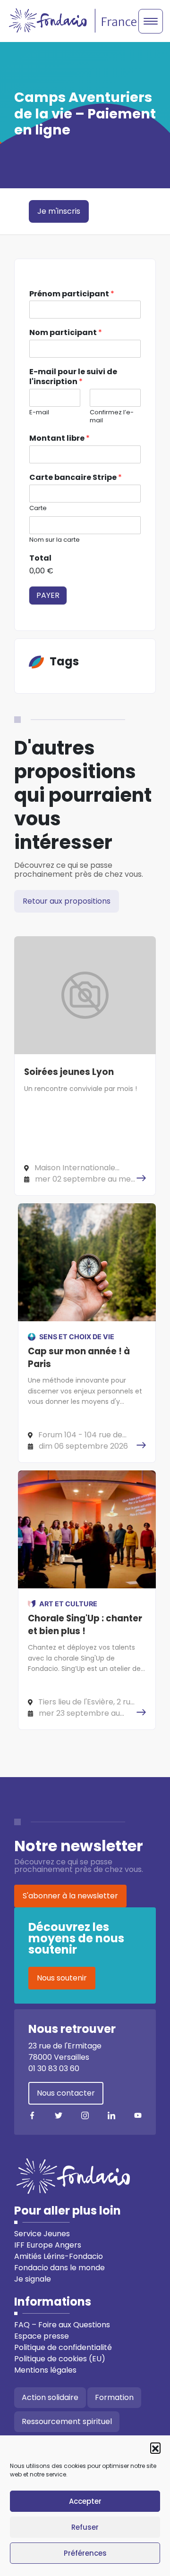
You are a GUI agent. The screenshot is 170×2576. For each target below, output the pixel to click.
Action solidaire (50, 2397)
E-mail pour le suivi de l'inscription (73, 377)
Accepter (85, 2501)
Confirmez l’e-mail (112, 417)
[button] (155, 2448)
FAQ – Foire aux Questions (62, 2325)
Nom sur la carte (55, 540)
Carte (38, 508)
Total (40, 558)
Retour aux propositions (67, 901)
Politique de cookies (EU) (60, 2359)
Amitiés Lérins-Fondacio (59, 2256)
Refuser (85, 2527)
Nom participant (66, 333)
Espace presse (42, 2336)
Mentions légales (45, 2370)
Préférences (85, 2553)
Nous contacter (66, 2093)
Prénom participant (72, 294)
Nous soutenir (62, 1978)
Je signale (33, 2279)
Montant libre (59, 439)
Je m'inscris (59, 211)
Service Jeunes (42, 2234)
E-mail (39, 413)
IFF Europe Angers (48, 2245)
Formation (114, 2397)
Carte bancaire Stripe (76, 478)
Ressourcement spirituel (67, 2421)
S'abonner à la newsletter (70, 1896)
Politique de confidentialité (63, 2347)
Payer (48, 595)
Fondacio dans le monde (59, 2268)
